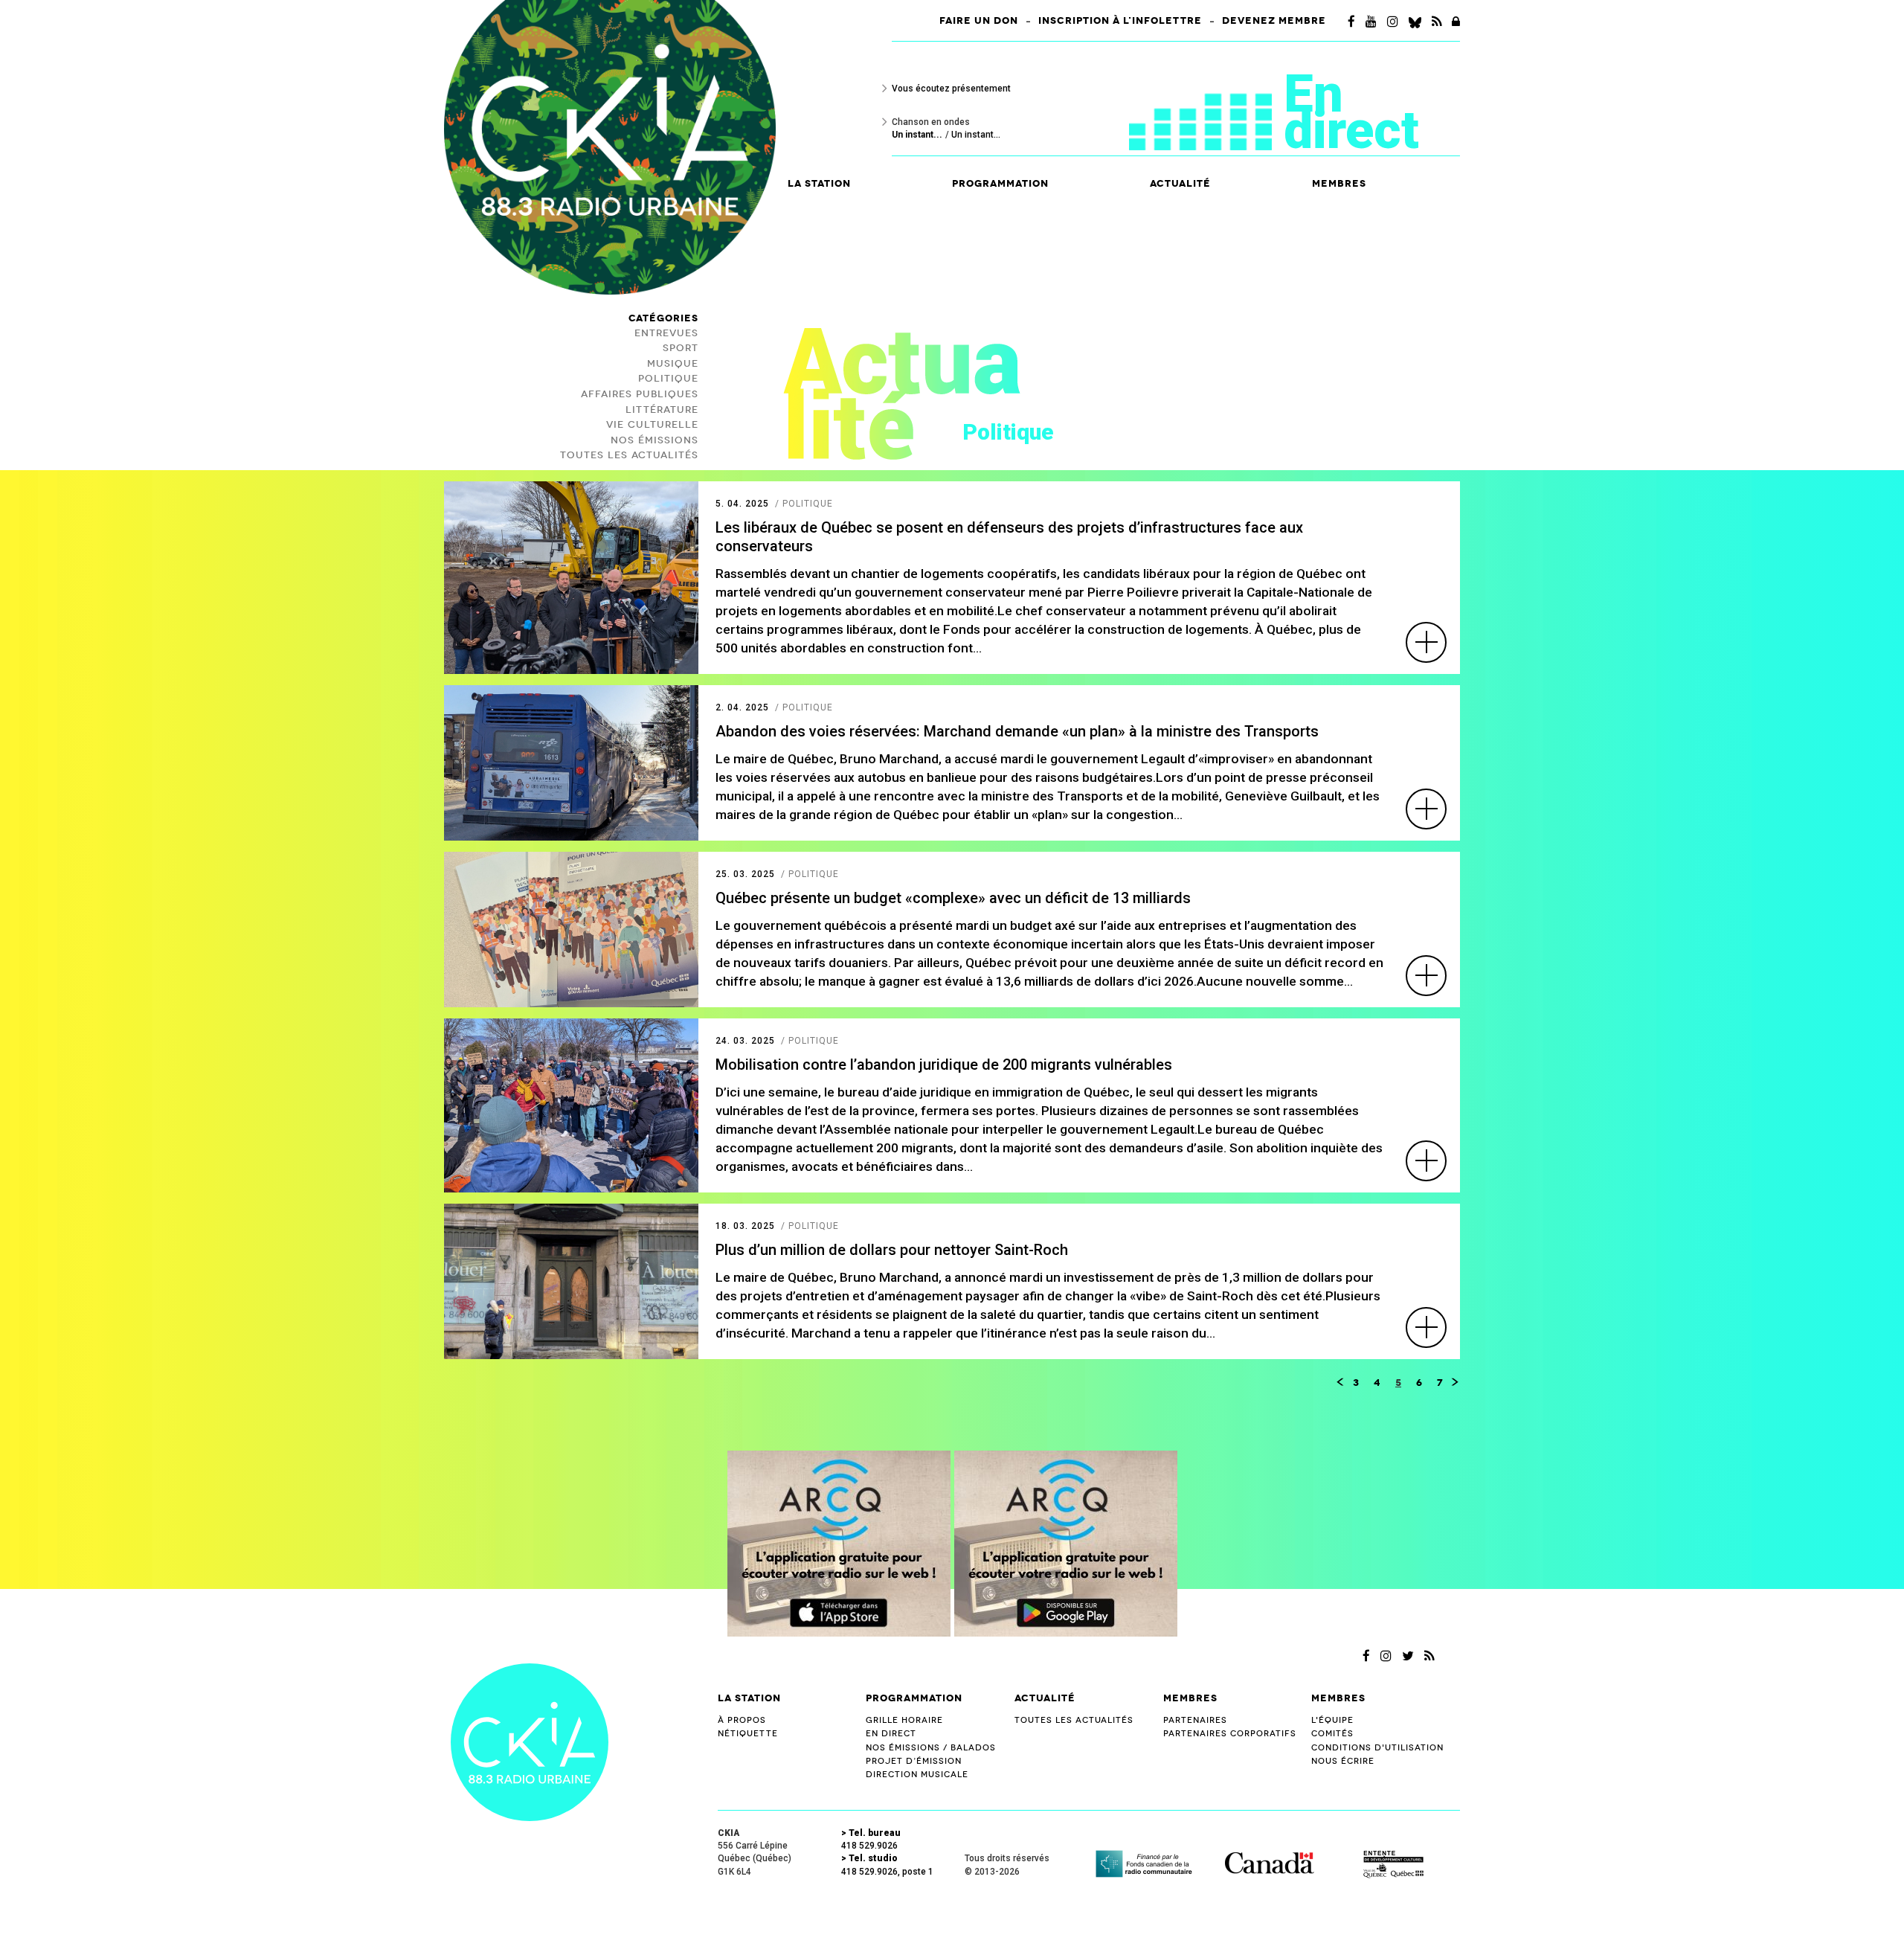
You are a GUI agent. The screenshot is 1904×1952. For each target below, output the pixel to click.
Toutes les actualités (1074, 1720)
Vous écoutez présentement (951, 89)
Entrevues (666, 333)
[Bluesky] (1415, 22)
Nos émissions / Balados (931, 1748)
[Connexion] (1456, 22)
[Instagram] (1393, 22)
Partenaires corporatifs (1230, 1734)
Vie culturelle (652, 425)
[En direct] (1206, 102)
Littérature (662, 410)
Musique (673, 364)
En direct (1351, 112)
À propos (742, 1720)
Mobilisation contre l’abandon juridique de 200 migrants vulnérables (944, 1065)
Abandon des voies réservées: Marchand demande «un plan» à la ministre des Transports (1017, 731)
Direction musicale (917, 1775)
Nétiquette (748, 1734)
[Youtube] (1371, 22)
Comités (1332, 1734)
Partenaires (1195, 1720)
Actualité (1180, 184)
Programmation (914, 1698)
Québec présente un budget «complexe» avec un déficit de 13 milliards (953, 898)
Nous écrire (1343, 1761)
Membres (1190, 1698)
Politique (668, 379)
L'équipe (1332, 1720)
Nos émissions (654, 440)
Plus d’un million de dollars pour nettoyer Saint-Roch (892, 1250)
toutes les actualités (629, 455)
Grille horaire (904, 1720)
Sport (681, 348)
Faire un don (979, 21)
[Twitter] (1408, 1656)
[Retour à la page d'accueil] (530, 1741)
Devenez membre (1274, 21)
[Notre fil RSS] (1429, 1656)
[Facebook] (1351, 22)
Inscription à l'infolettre (1120, 21)
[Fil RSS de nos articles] (1437, 22)
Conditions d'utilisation (1377, 1748)
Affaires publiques (640, 394)
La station (749, 1698)
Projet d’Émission (914, 1761)
